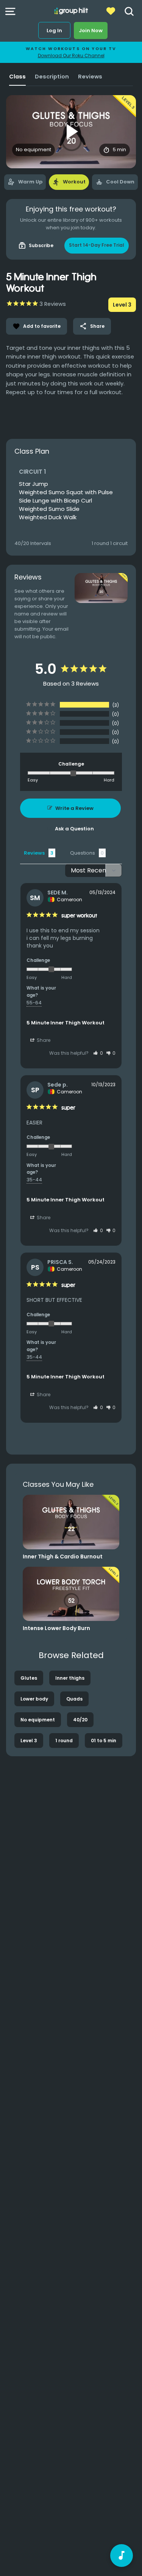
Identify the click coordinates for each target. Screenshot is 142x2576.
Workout (69, 182)
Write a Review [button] (74, 808)
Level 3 (29, 1741)
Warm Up (25, 182)
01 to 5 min (104, 1741)
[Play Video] (71, 132)
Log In (54, 31)
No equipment (38, 1720)
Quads (74, 1699)
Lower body (34, 1699)
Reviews (90, 77)
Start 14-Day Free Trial (97, 245)
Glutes (29, 1678)
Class (17, 77)
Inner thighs (70, 1678)
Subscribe (36, 246)
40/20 (80, 1720)
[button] (98, 1053)
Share (92, 326)
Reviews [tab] (34, 853)
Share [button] (43, 1040)
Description (52, 77)
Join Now (91, 31)
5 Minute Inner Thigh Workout (66, 1023)
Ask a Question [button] (74, 829)
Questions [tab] (83, 853)
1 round (64, 1741)
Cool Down (115, 182)
